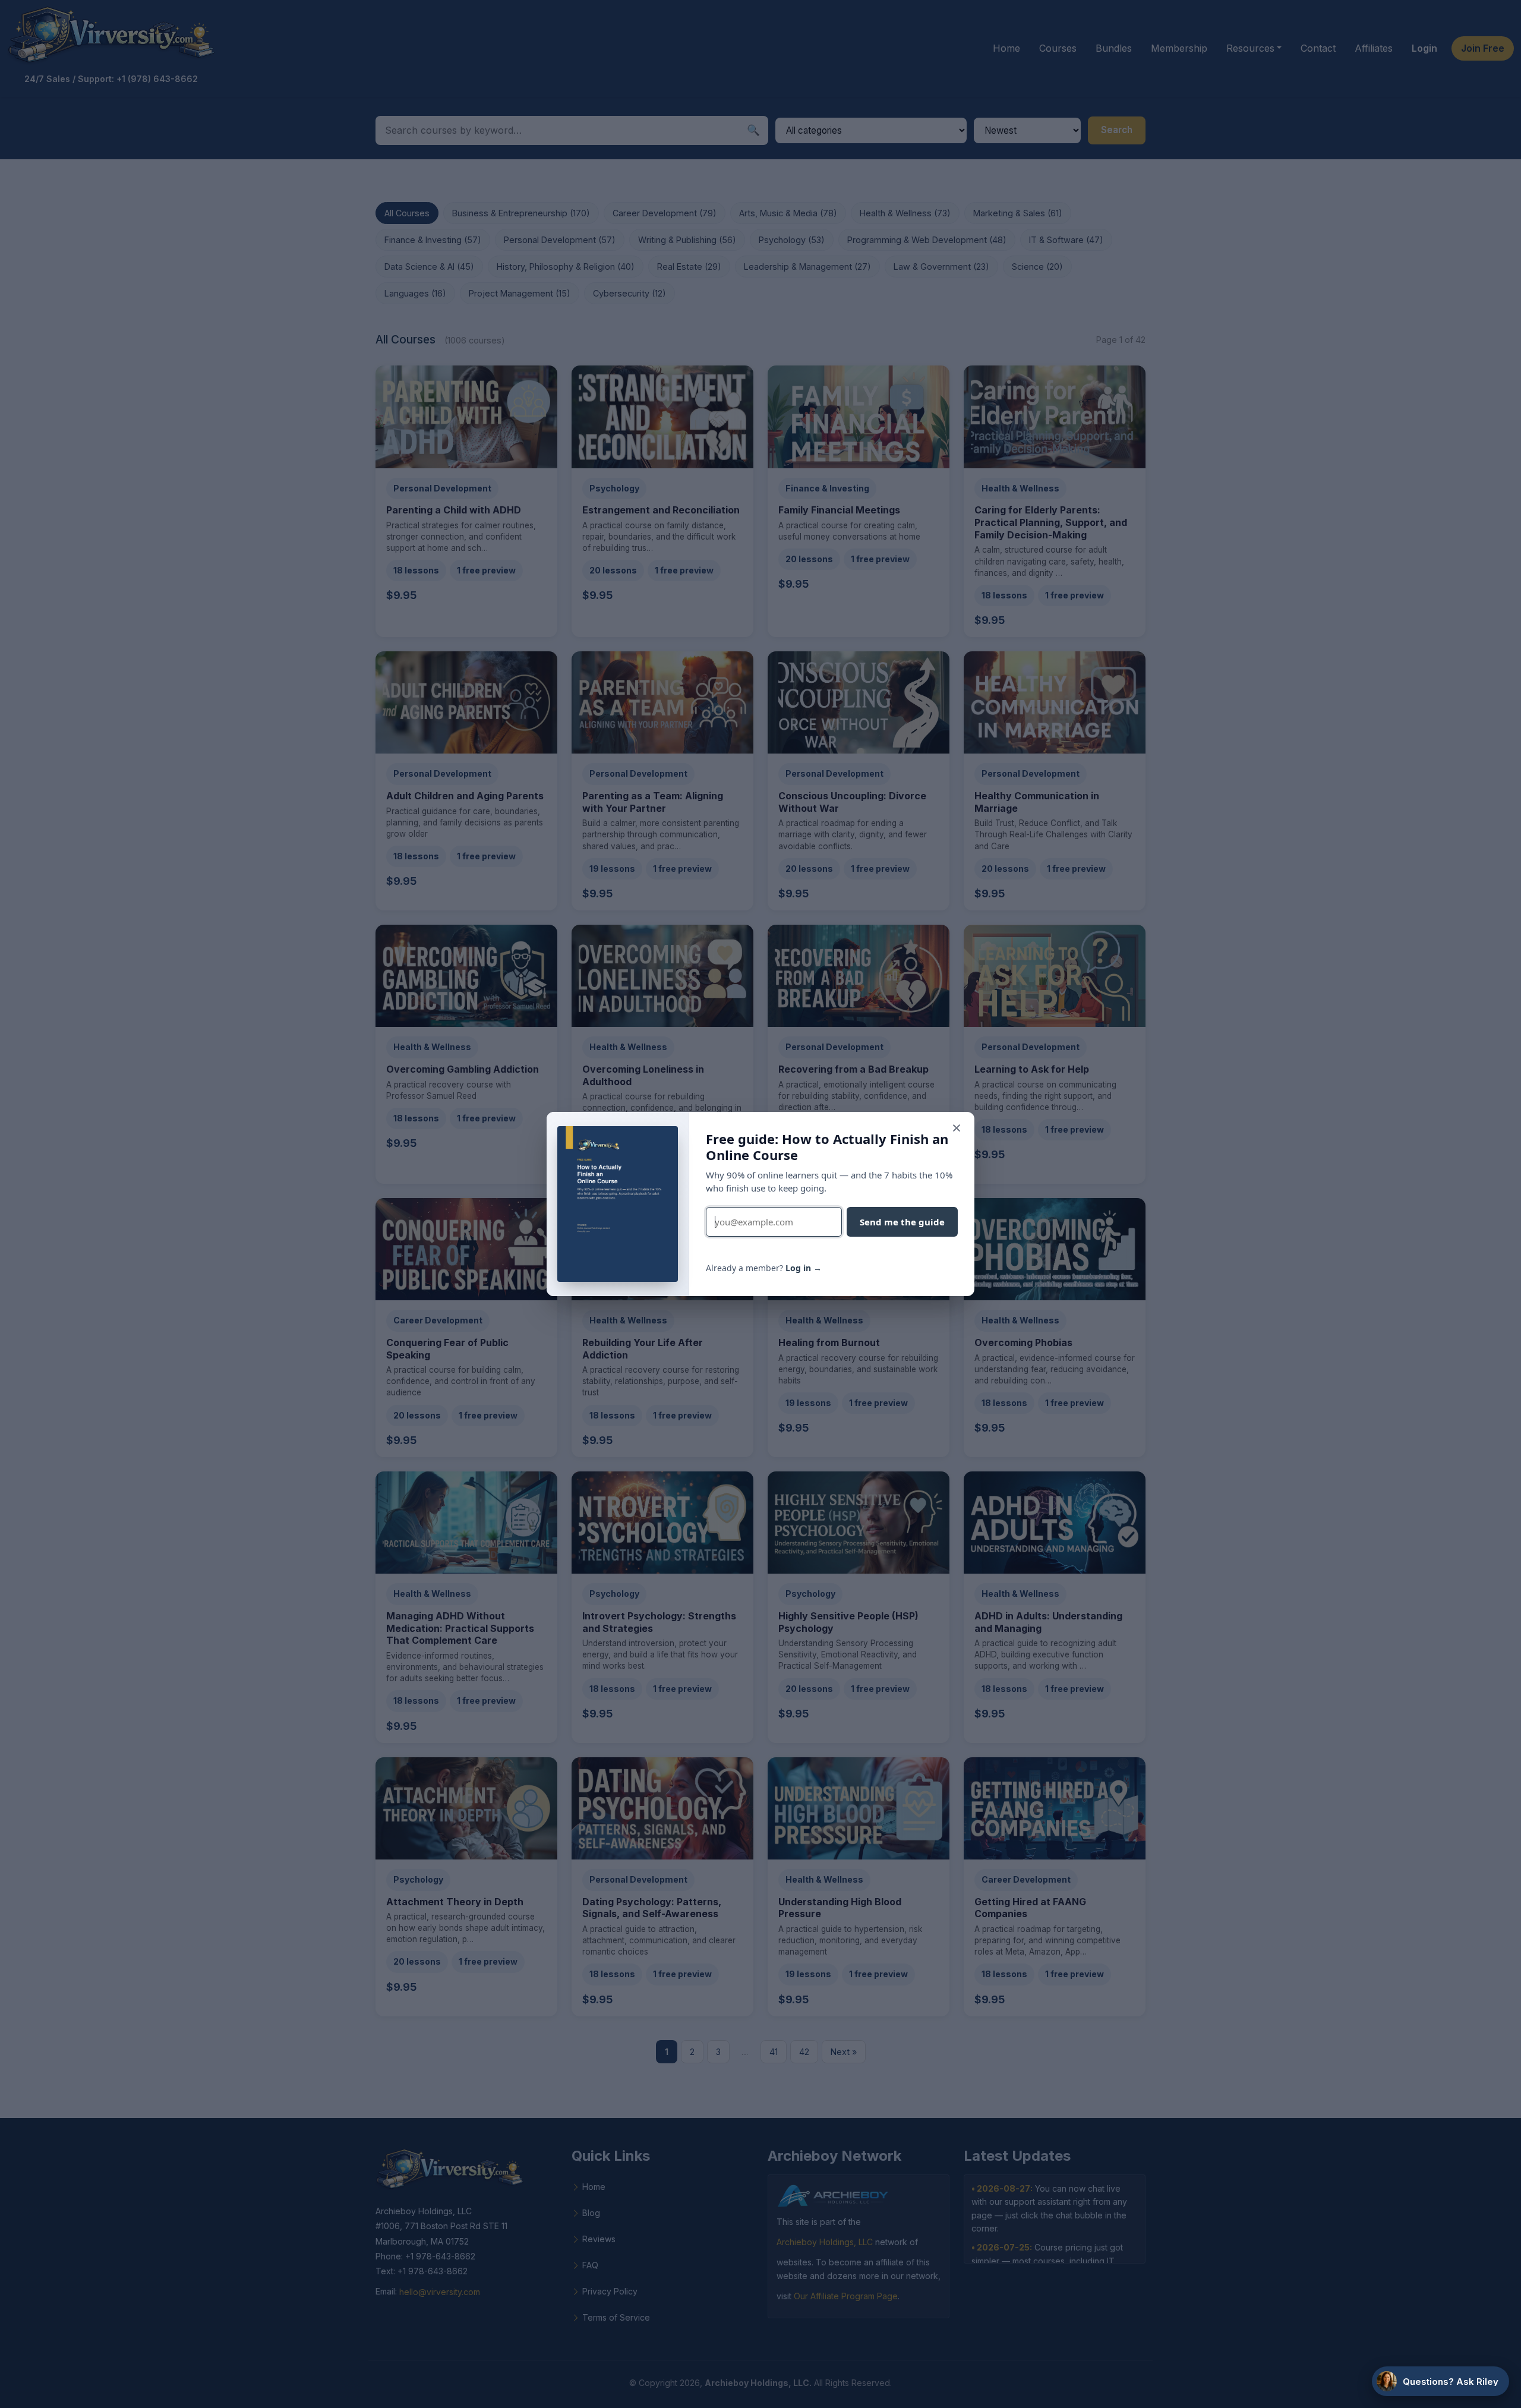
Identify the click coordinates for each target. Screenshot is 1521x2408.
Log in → (804, 1268)
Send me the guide (902, 1222)
